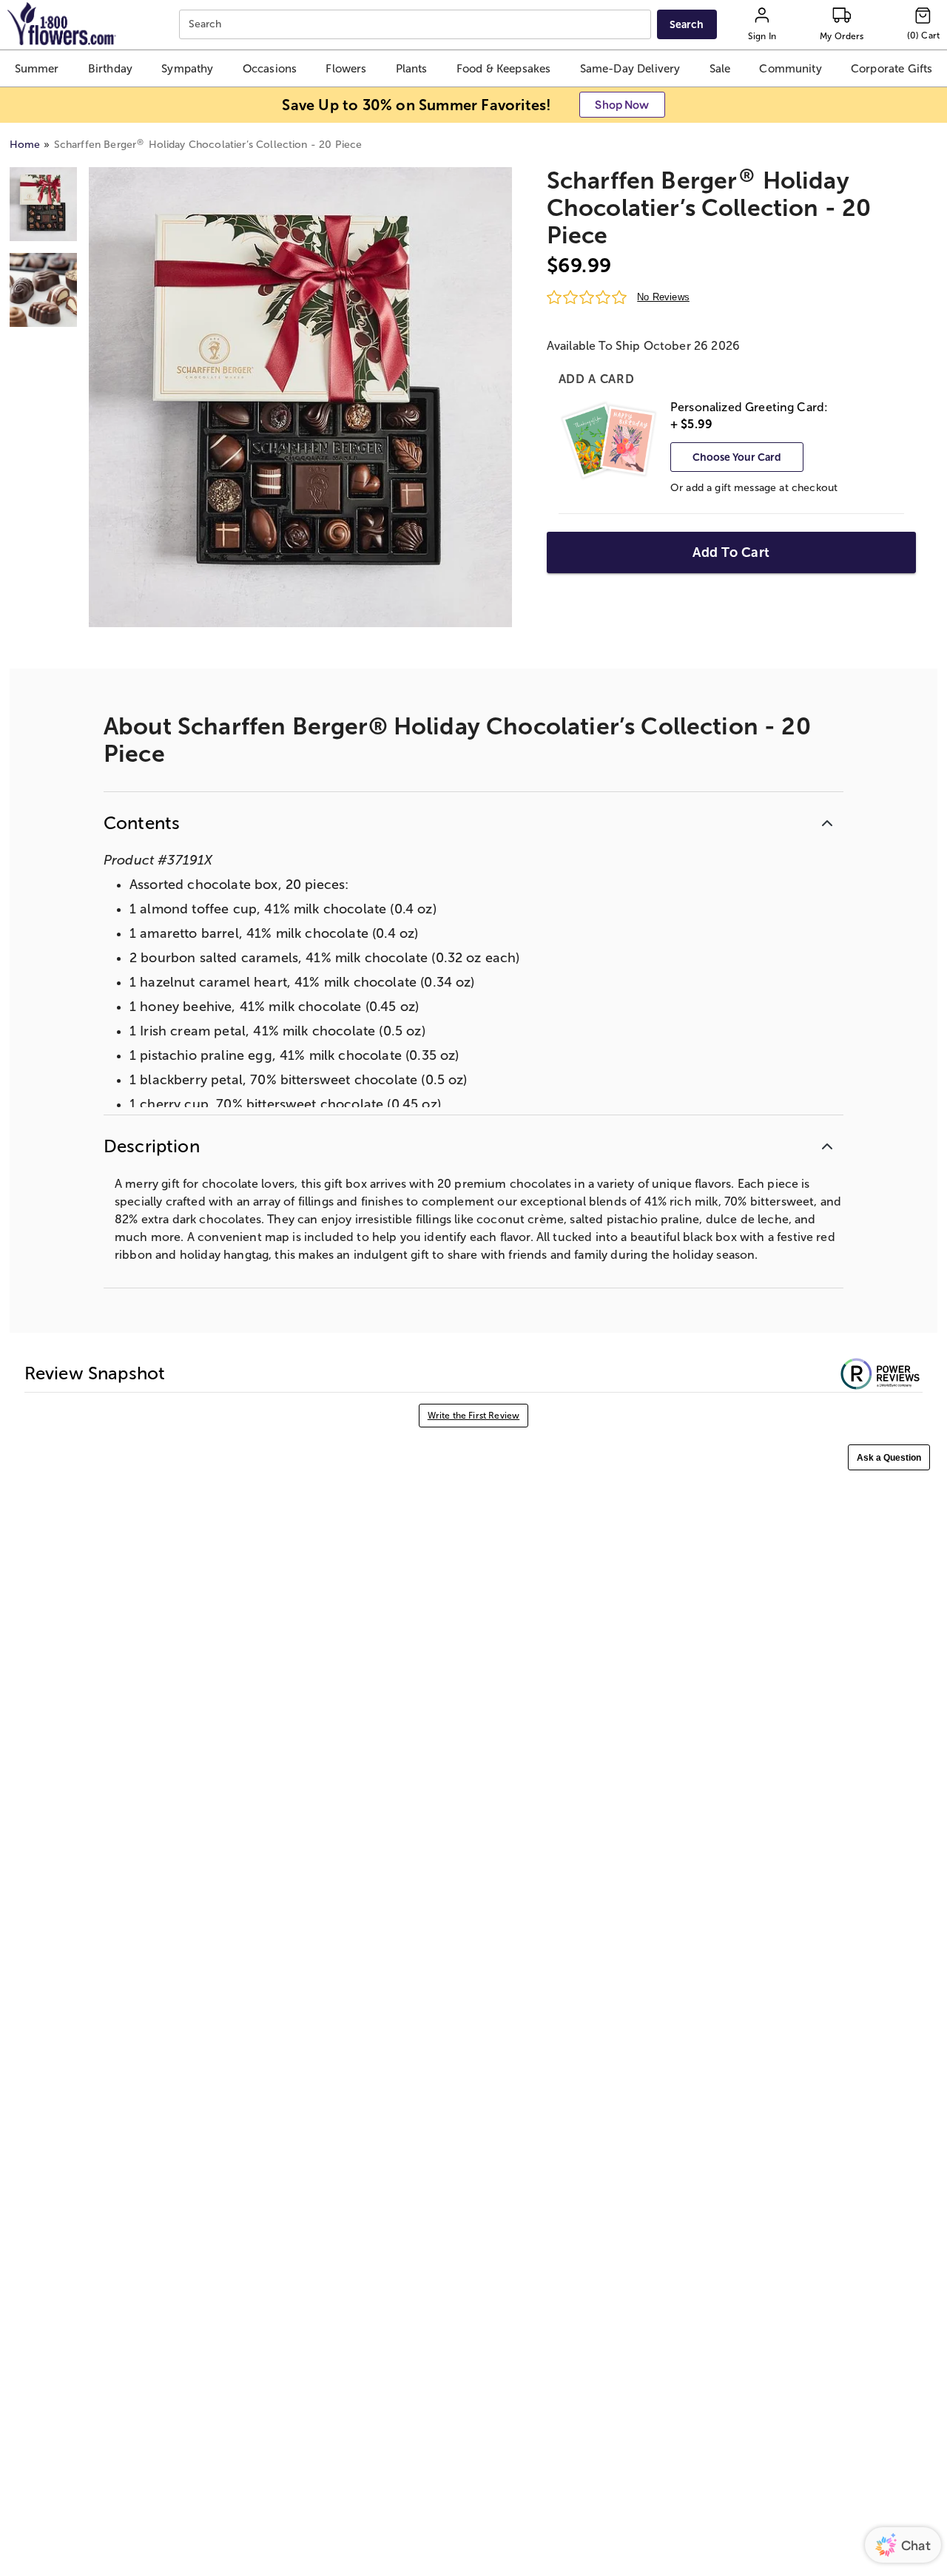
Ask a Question (889, 1458)
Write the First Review (474, 1416)
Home (25, 145)
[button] (37, 68)
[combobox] (417, 25)
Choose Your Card (737, 457)
